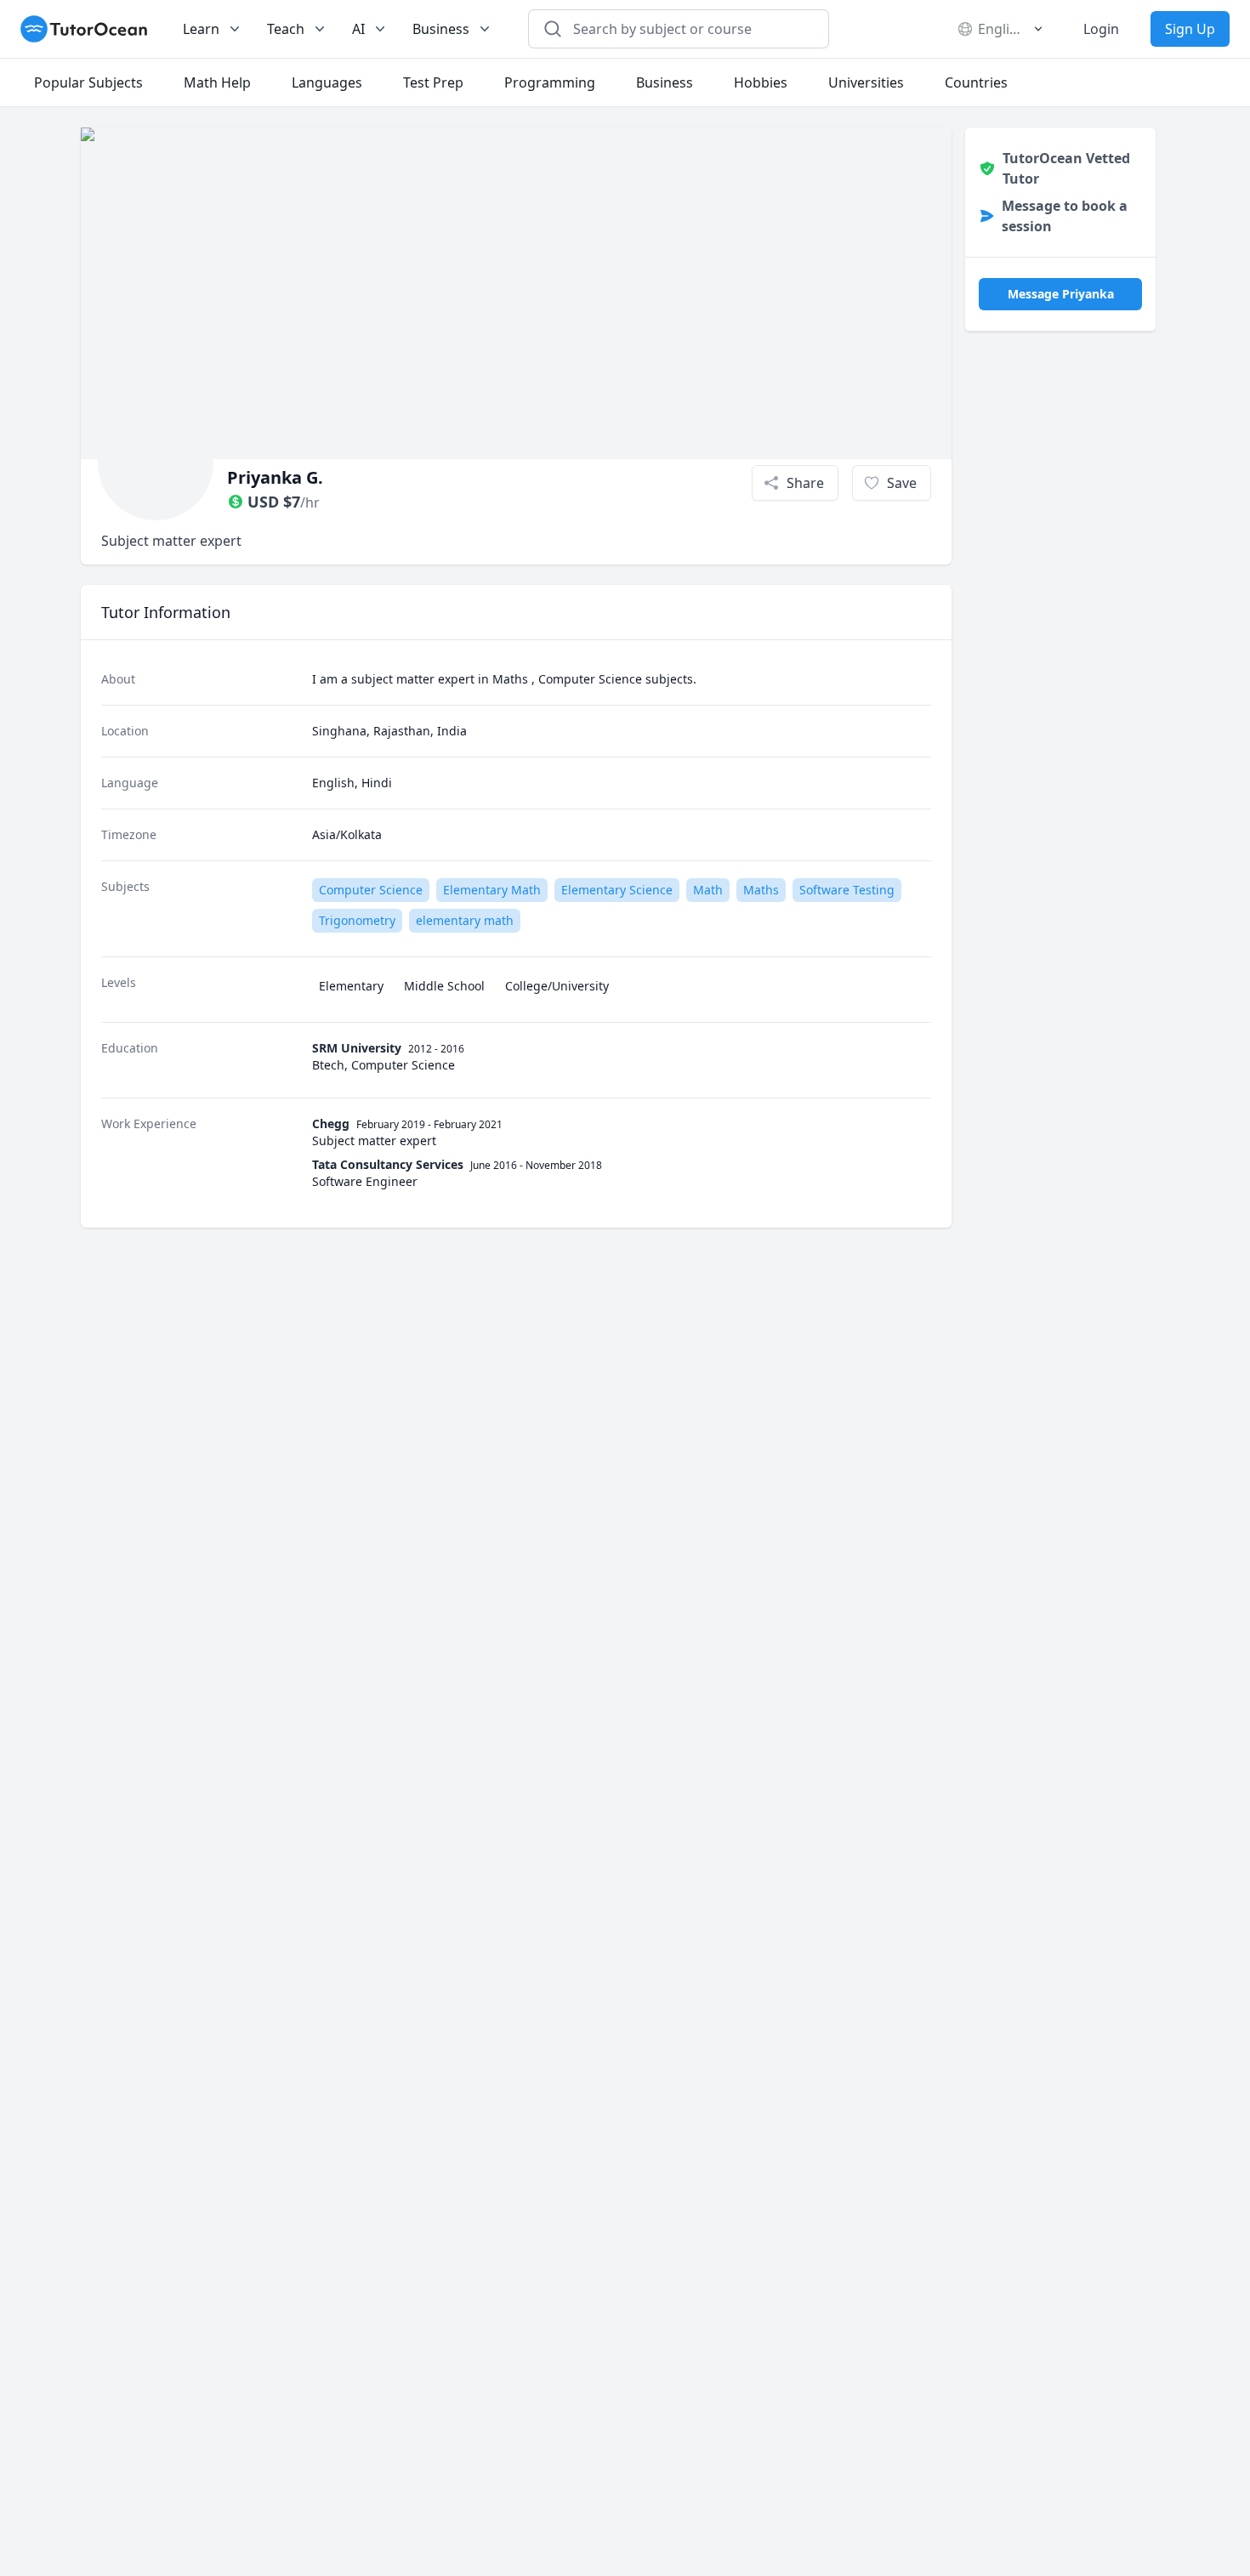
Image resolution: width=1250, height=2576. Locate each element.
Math (708, 890)
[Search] (553, 29)
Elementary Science (617, 890)
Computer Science (371, 890)
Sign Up (1190, 29)
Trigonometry (357, 920)
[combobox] (689, 29)
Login (1101, 29)
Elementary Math (492, 890)
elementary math (465, 920)
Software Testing (847, 890)
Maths (761, 890)
